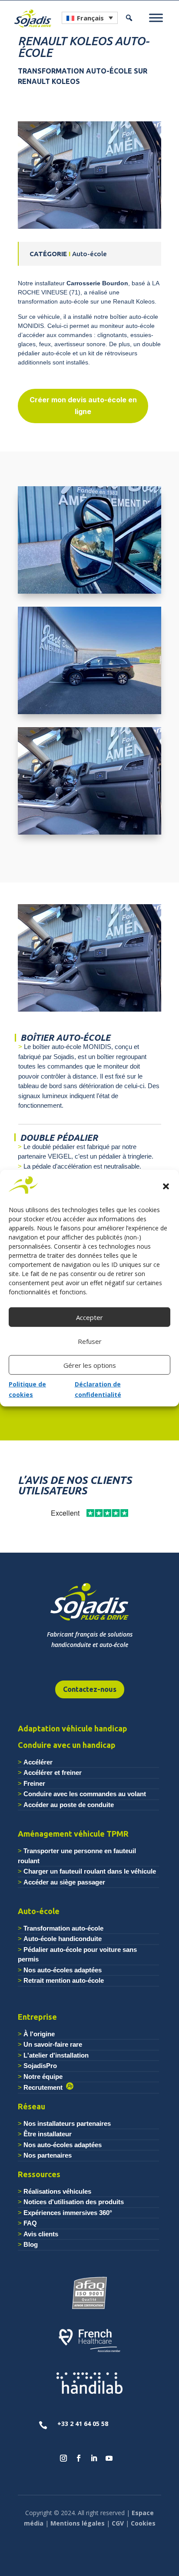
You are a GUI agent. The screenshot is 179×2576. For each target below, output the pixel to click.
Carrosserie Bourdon (97, 283)
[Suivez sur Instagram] (63, 2458)
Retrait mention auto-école (64, 1980)
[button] (166, 1186)
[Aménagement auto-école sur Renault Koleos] (89, 229)
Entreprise (37, 2017)
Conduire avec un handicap (67, 1745)
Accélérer (38, 1762)
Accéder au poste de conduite (69, 1805)
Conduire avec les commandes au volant (85, 1794)
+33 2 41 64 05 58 (83, 2424)
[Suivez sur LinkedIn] (94, 2458)
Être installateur (48, 2134)
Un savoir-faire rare (53, 2044)
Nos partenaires (48, 2155)
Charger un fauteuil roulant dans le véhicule (90, 1871)
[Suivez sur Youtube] (109, 2458)
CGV (118, 2523)
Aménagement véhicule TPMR (73, 1834)
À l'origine (39, 2034)
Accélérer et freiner (53, 1772)
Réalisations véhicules (57, 2191)
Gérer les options (90, 1365)
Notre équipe (43, 2077)
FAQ (30, 2223)
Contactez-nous (90, 1689)
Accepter (89, 1317)
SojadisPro (40, 2066)
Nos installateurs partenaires (67, 2123)
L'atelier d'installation (56, 2055)
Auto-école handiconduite (63, 1939)
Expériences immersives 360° (68, 2213)
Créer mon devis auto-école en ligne (83, 406)
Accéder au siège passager (64, 1882)
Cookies (143, 2523)
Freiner (34, 1783)
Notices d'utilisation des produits (74, 2202)
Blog (31, 2244)
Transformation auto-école (63, 1928)
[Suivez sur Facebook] (79, 2458)
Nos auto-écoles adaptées (63, 1970)
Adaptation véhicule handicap (73, 1728)
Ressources (39, 2174)
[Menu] (156, 18)
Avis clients (41, 2234)
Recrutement (45, 2087)
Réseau (31, 2106)
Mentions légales (78, 2523)
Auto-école (39, 1911)
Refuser (90, 1341)
